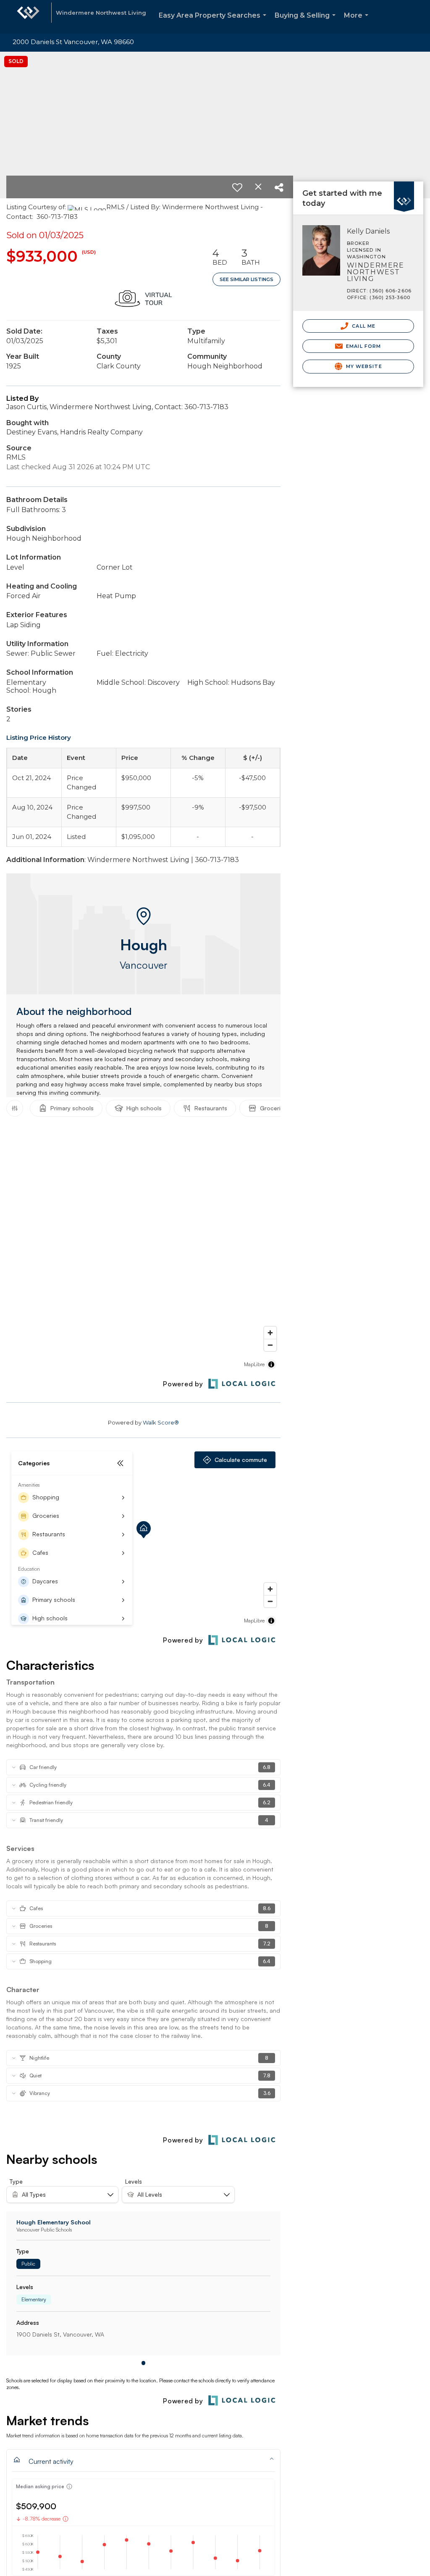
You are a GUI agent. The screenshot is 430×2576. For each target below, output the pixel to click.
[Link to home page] (28, 17)
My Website (363, 366)
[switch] (237, 187)
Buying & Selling (307, 22)
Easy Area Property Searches (214, 22)
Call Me (363, 326)
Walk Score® (161, 1422)
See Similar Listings (246, 279)
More (358, 22)
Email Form (363, 346)
